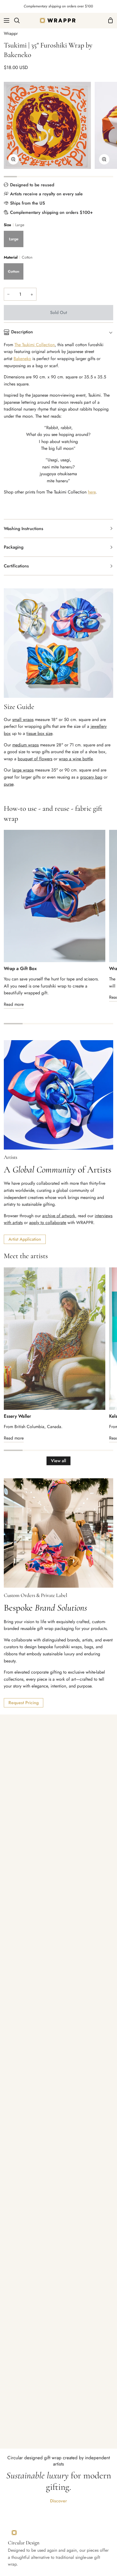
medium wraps (25, 745)
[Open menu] (5, 20)
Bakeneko (22, 359)
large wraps (23, 770)
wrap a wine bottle (76, 759)
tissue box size (39, 733)
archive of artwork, (59, 1216)
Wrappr (11, 33)
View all (59, 1461)
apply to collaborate (48, 1223)
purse (9, 784)
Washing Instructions (24, 529)
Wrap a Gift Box (20, 968)
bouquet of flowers (35, 759)
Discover (59, 2501)
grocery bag (91, 777)
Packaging (14, 547)
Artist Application (25, 1239)
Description (22, 332)
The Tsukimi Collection (35, 345)
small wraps (23, 719)
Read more (14, 1004)
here (92, 492)
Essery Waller (17, 1416)
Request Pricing (24, 1703)
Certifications (16, 566)
